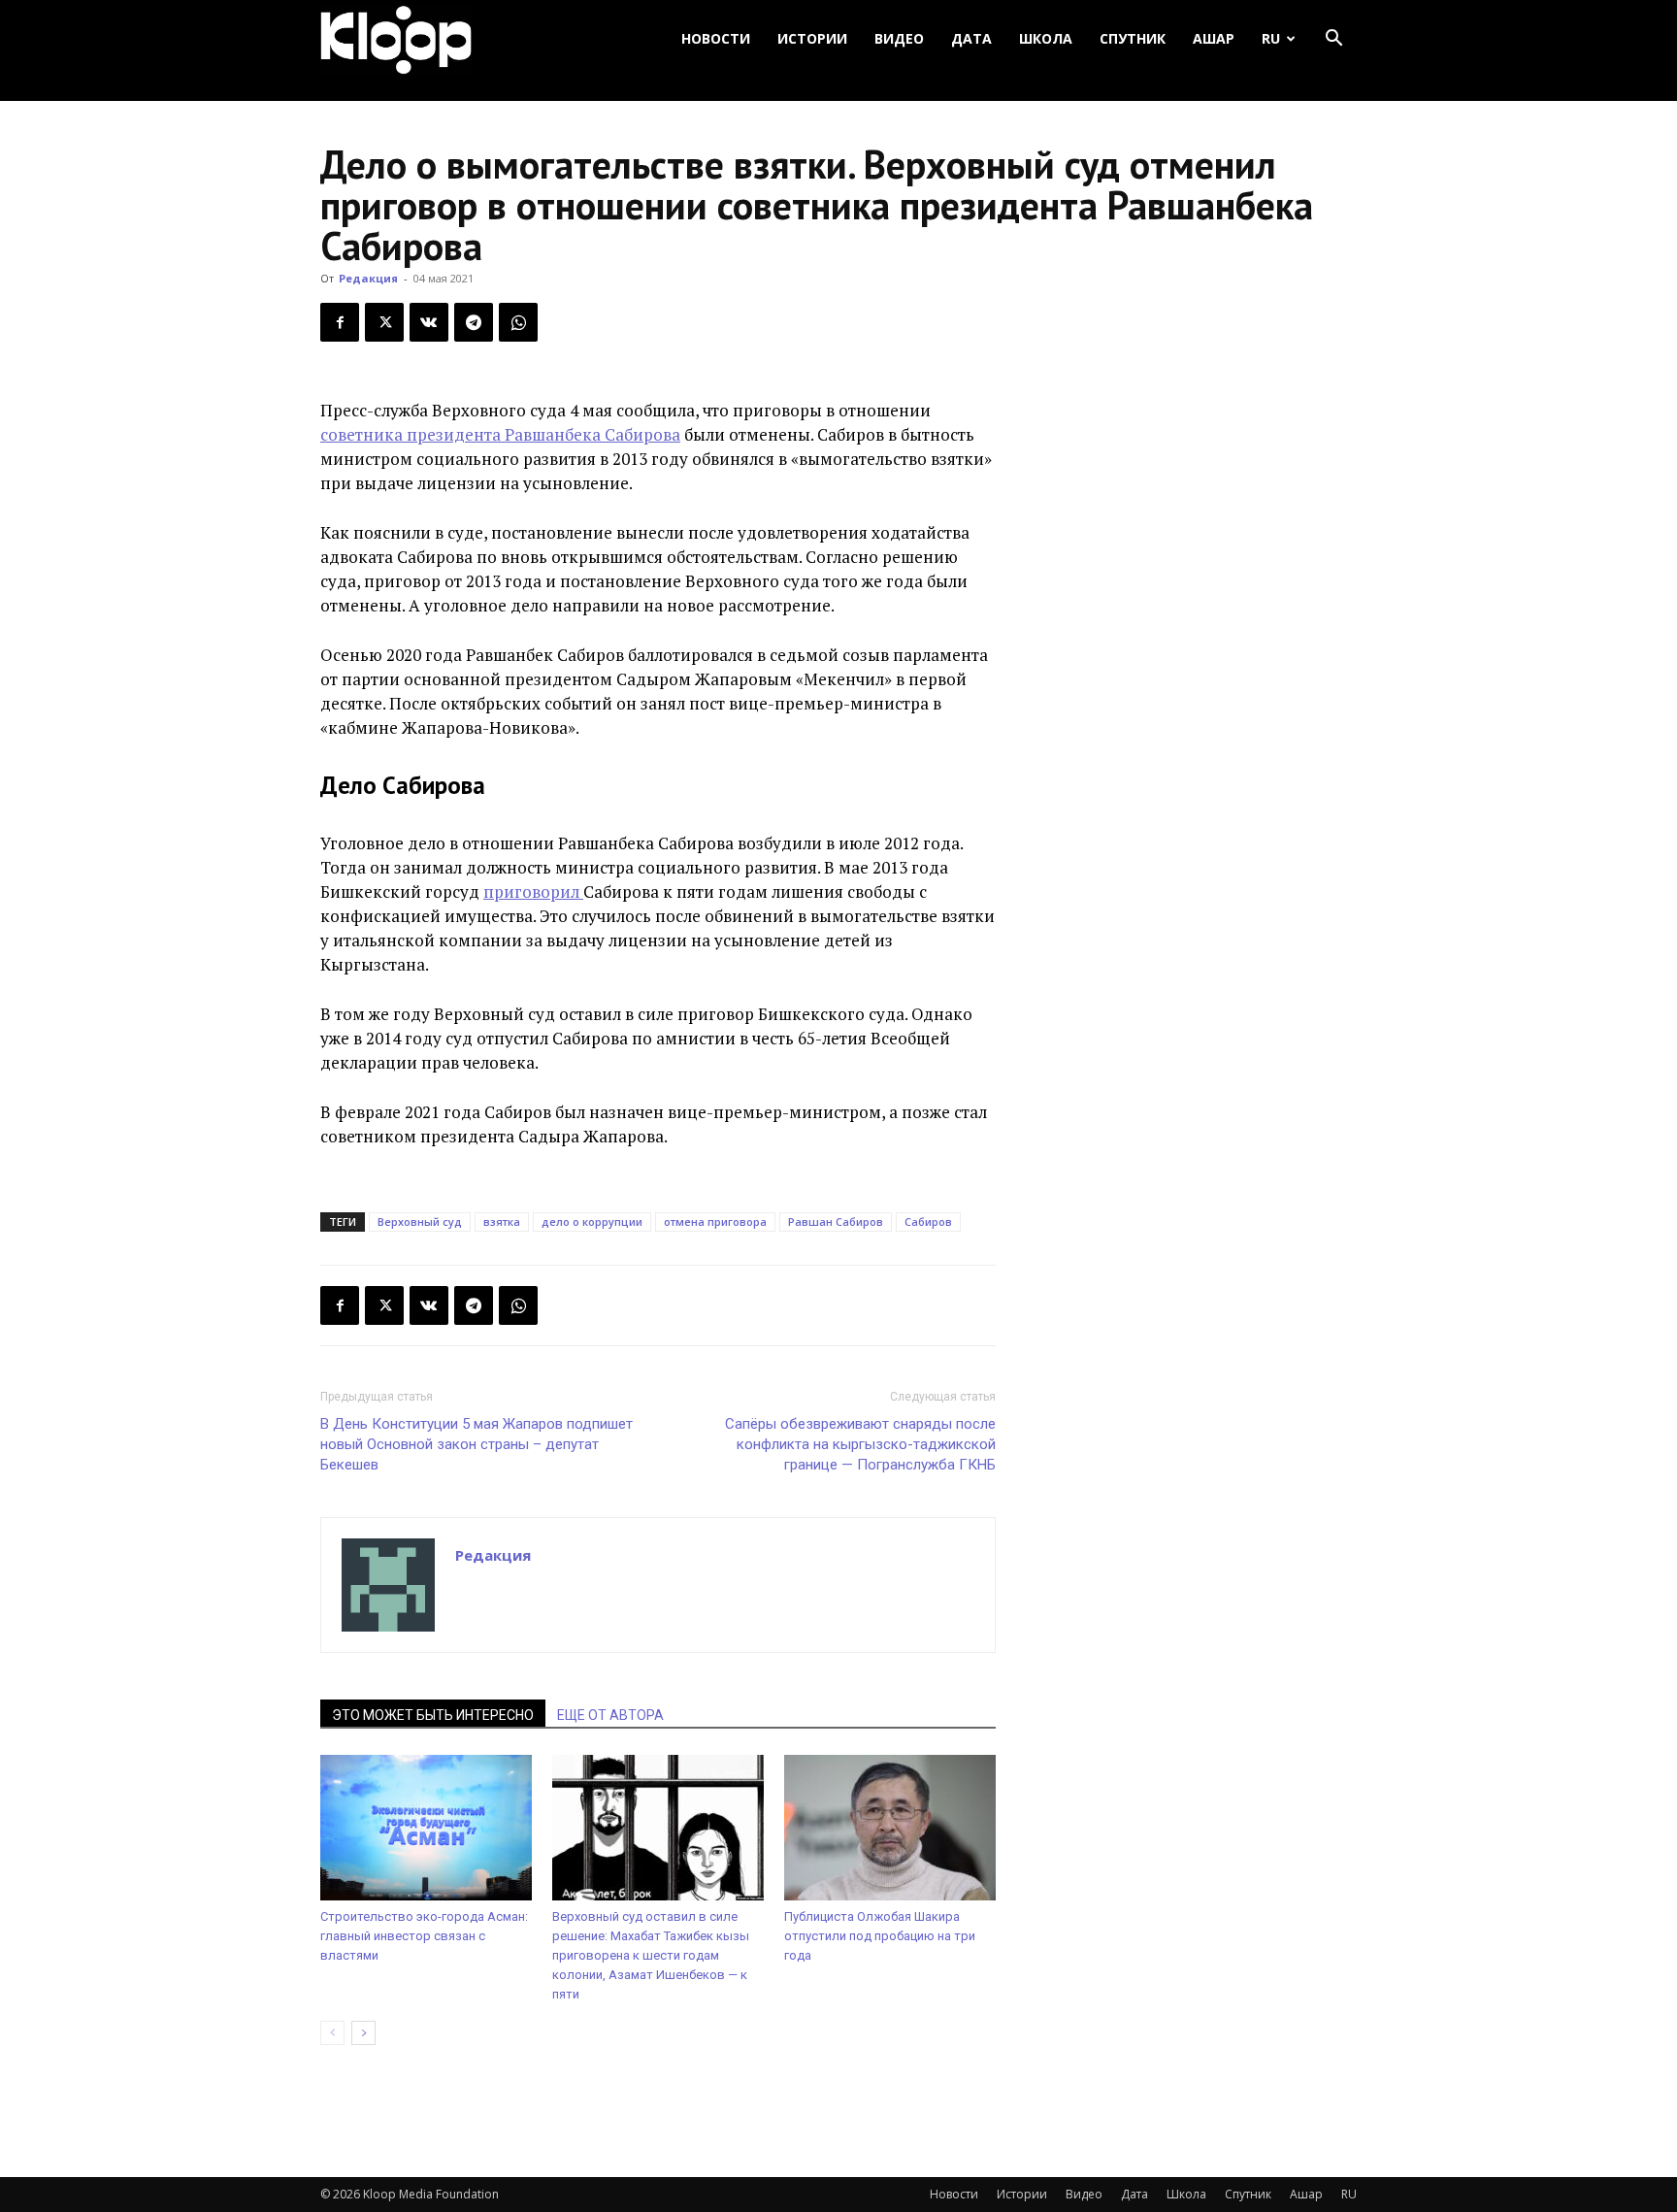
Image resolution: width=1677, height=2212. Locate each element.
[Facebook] (340, 322)
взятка (502, 1222)
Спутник (1133, 38)
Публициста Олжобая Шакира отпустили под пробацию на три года (880, 1936)
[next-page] (363, 2033)
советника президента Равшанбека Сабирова (500, 434)
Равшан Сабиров (836, 1222)
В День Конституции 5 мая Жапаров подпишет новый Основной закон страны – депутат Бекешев (477, 1444)
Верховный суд (420, 1222)
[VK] (429, 322)
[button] (1333, 39)
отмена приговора (715, 1222)
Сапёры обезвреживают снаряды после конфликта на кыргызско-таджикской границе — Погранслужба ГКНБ (860, 1444)
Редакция (368, 278)
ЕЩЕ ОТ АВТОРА (610, 1715)
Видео (899, 38)
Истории (812, 38)
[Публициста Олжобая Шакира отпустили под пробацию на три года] (890, 1828)
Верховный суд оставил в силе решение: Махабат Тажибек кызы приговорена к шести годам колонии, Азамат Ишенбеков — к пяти (651, 1955)
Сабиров (928, 1222)
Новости (716, 38)
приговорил (533, 891)
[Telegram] (474, 322)
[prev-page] (332, 2033)
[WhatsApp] (518, 322)
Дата (971, 38)
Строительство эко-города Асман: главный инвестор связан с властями (424, 1936)
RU (1271, 38)
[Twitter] (384, 322)
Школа (1046, 38)
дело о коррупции (592, 1222)
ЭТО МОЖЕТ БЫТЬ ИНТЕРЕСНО (433, 1715)
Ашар (1214, 38)
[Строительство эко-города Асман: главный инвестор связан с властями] (426, 1828)
